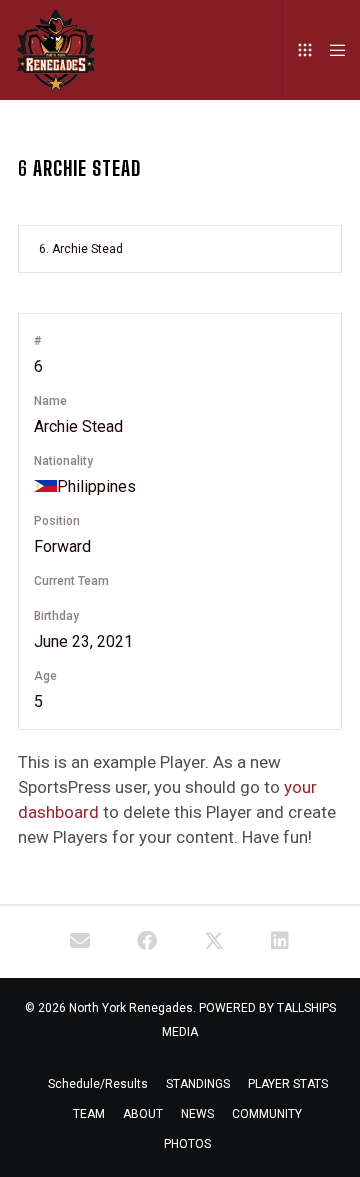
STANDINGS (198, 1084)
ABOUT (143, 1114)
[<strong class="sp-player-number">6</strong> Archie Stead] (80, 942)
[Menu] (331, 50)
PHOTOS (187, 1144)
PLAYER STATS (288, 1084)
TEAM (89, 1114)
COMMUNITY (267, 1114)
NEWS (197, 1114)
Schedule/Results (98, 1084)
